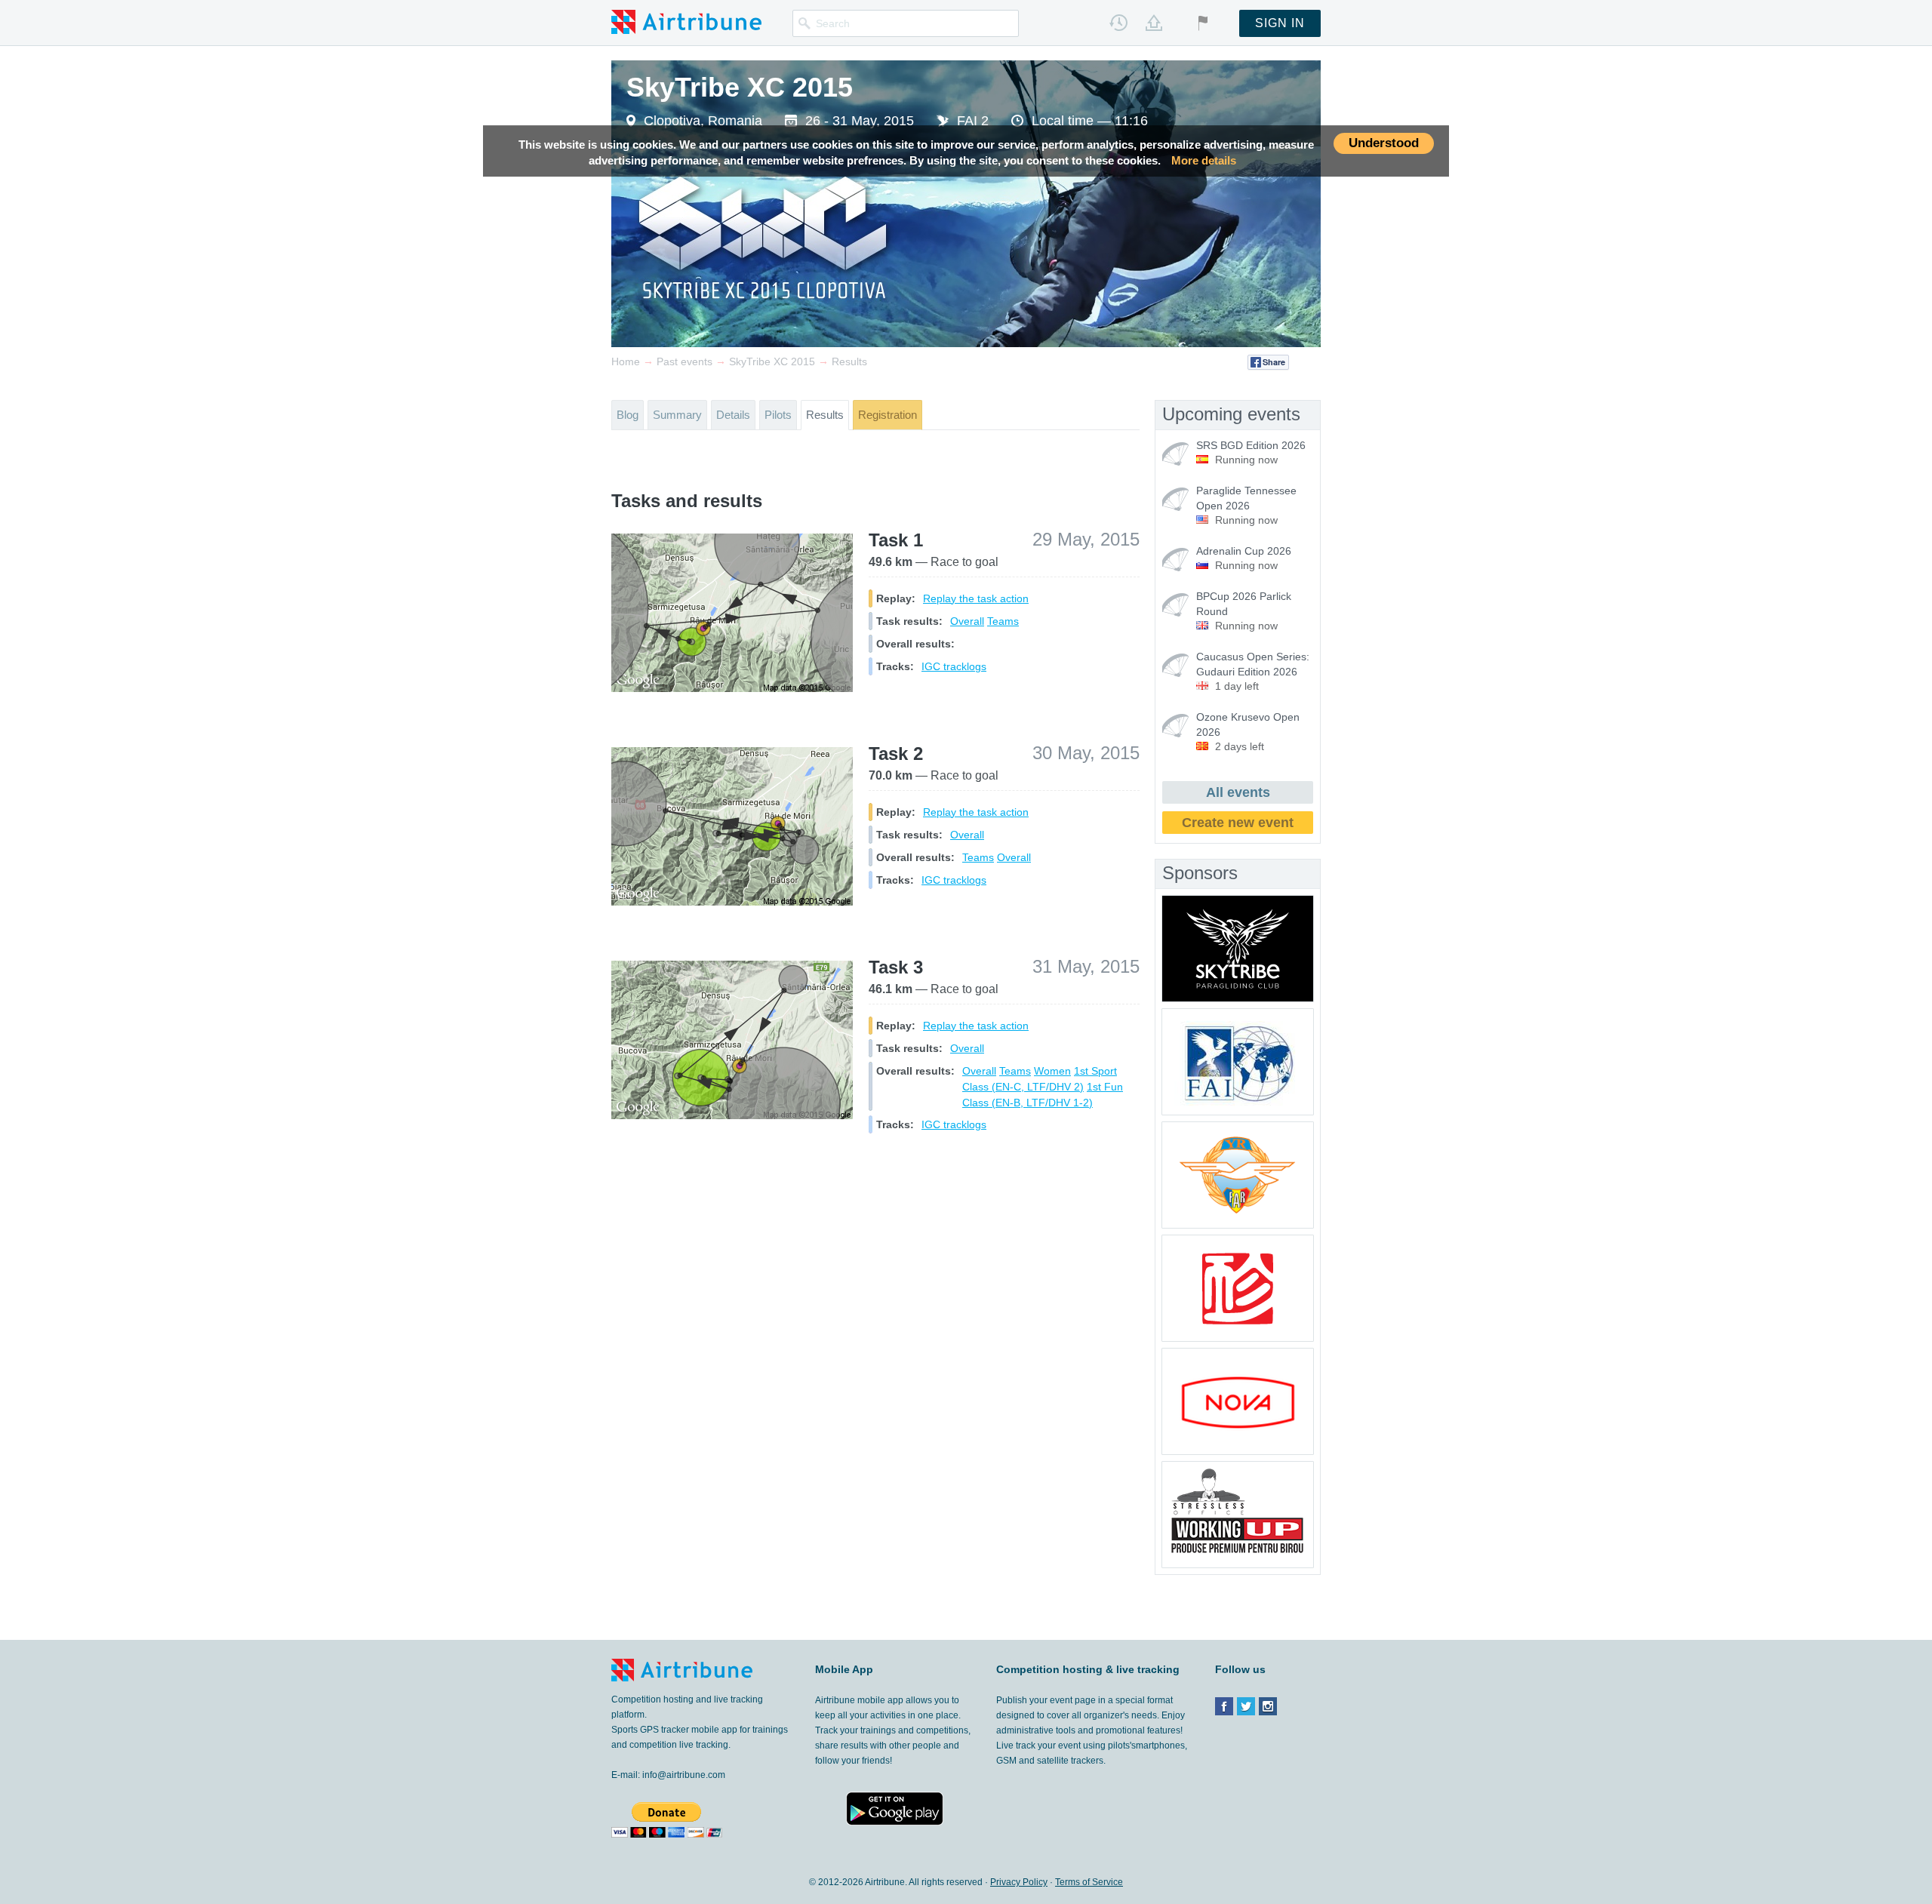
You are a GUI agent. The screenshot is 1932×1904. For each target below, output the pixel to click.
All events (1238, 792)
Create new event (1238, 823)
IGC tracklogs (954, 666)
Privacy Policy (1019, 1882)
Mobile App (844, 1669)
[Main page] (686, 21)
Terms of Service (1089, 1882)
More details (1204, 161)
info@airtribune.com (684, 1775)
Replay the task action (976, 598)
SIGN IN (1280, 23)
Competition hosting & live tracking (1088, 1669)
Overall (967, 621)
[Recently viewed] (1118, 23)
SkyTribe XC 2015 (740, 87)
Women (1052, 1071)
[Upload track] (1154, 23)
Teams (1003, 621)
